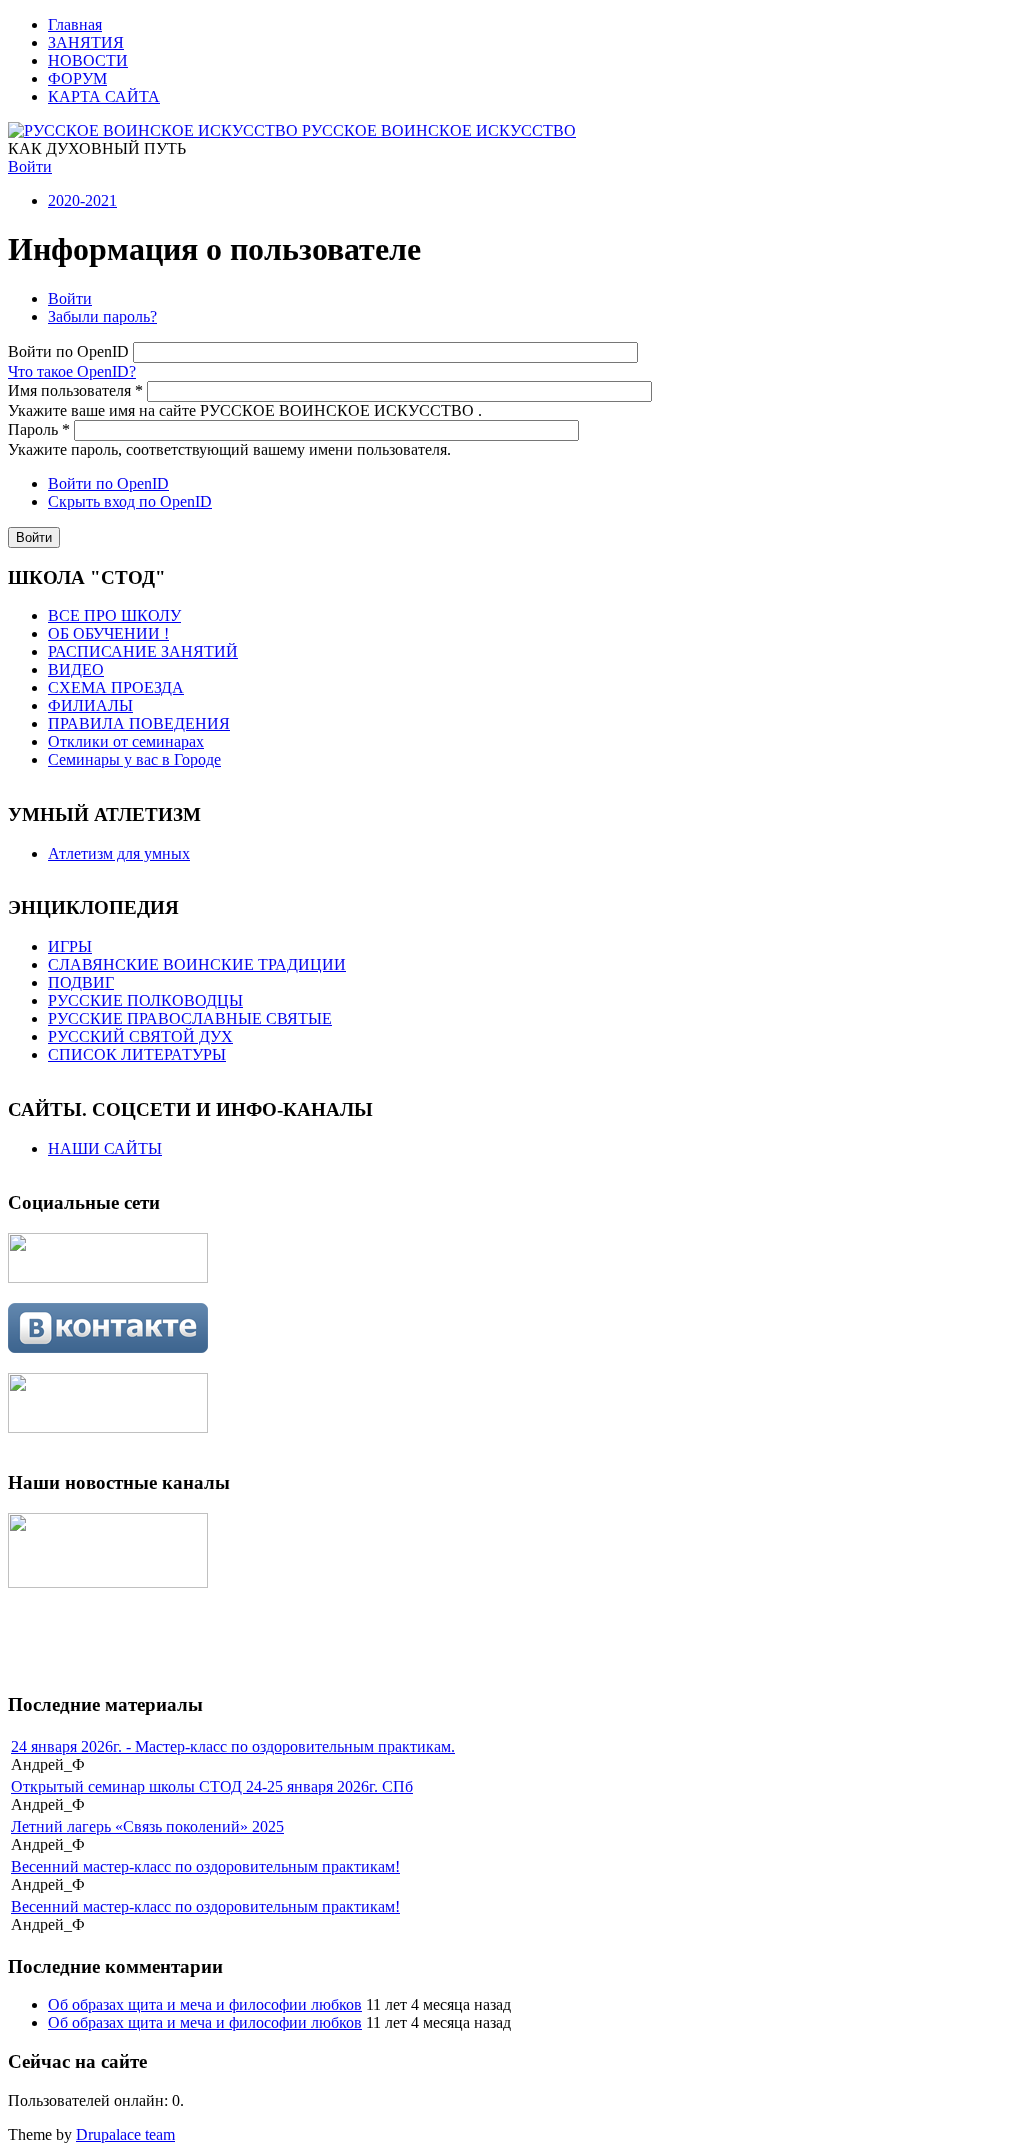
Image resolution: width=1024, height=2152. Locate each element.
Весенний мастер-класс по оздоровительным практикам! (205, 1866)
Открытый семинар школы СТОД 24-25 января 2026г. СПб (212, 1786)
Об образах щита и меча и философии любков (205, 2004)
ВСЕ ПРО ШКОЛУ (114, 615)
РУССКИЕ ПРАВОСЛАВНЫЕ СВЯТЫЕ (190, 1018)
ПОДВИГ (81, 982)
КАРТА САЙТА (104, 96)
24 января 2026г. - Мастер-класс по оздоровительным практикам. (233, 1746)
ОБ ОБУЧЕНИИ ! (108, 633)
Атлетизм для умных (119, 853)
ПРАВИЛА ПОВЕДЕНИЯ (139, 723)
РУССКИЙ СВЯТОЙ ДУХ (140, 1036)
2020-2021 (82, 200)
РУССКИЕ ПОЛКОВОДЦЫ (145, 1000)
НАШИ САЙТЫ (105, 1148)
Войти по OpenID (70, 351)
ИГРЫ (70, 946)
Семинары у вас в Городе (134, 759)
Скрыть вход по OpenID (130, 501)
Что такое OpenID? (72, 371)
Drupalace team (125, 2134)
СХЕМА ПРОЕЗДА (116, 687)
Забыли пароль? (102, 316)
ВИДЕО (76, 669)
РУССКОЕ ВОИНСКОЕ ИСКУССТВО (439, 130)
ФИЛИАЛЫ (90, 705)
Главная (75, 24)
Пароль (39, 429)
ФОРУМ (77, 78)
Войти (30, 166)
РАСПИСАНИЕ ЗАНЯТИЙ (143, 651)
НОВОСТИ (88, 60)
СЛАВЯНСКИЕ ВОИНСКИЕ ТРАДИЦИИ (197, 964)
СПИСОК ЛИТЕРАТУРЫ (137, 1054)
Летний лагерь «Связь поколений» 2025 (147, 1826)
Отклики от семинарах (126, 741)
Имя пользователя (75, 390)
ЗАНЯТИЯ (86, 42)
